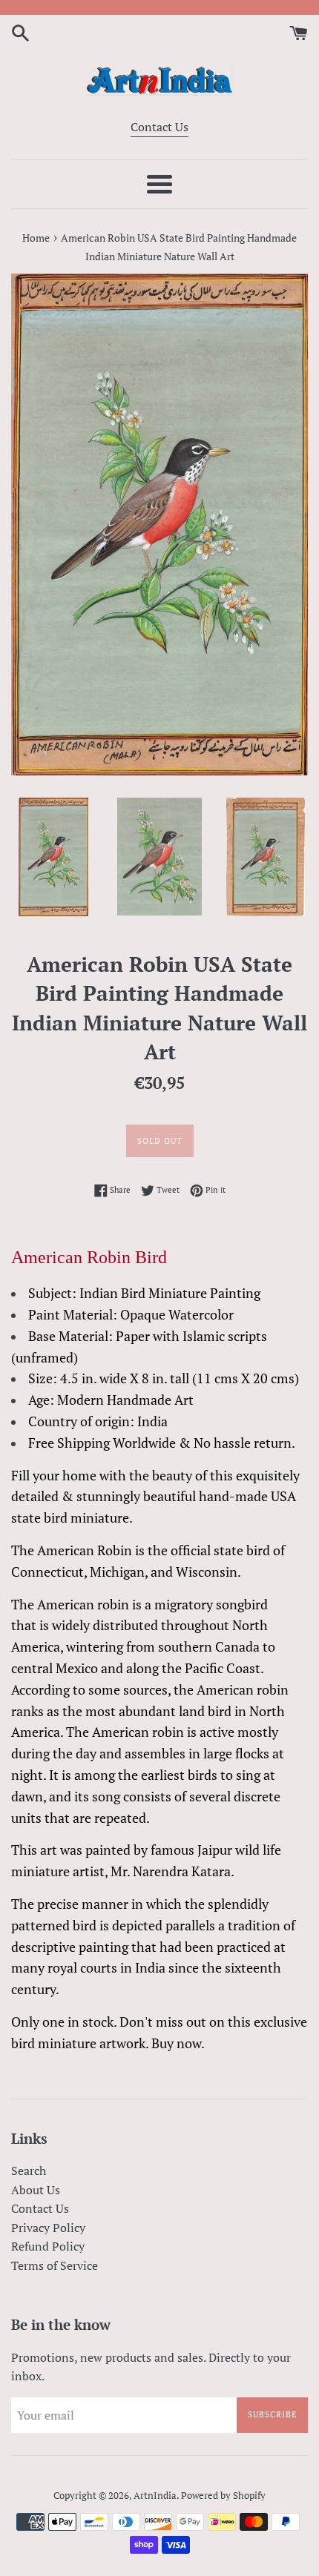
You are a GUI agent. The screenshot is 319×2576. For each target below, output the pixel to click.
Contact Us (159, 127)
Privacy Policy (48, 2228)
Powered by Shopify (223, 2496)
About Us (36, 2190)
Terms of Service (55, 2265)
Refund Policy (48, 2246)
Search (29, 2171)
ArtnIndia (155, 2496)
